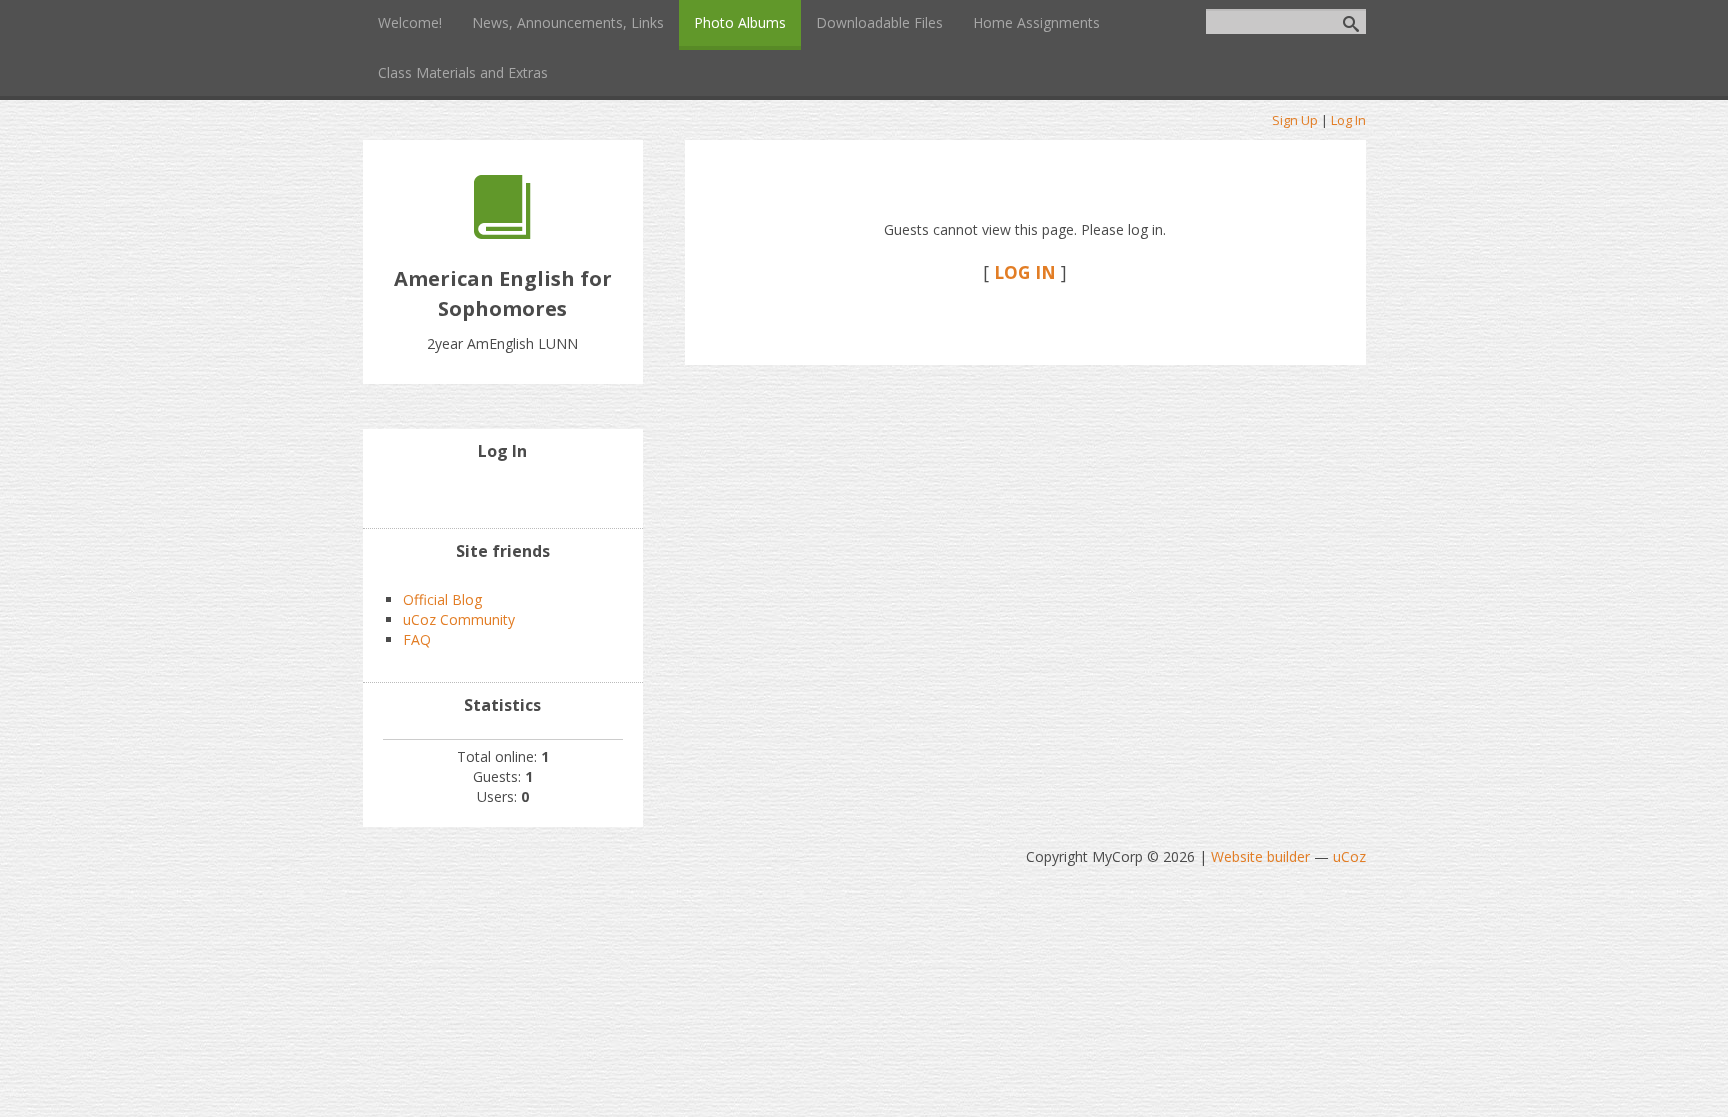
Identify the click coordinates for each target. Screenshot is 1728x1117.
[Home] (502, 233)
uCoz (1349, 856)
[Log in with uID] (503, 493)
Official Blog (442, 599)
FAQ (417, 639)
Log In (1348, 120)
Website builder (1260, 856)
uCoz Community (459, 619)
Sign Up (1295, 120)
